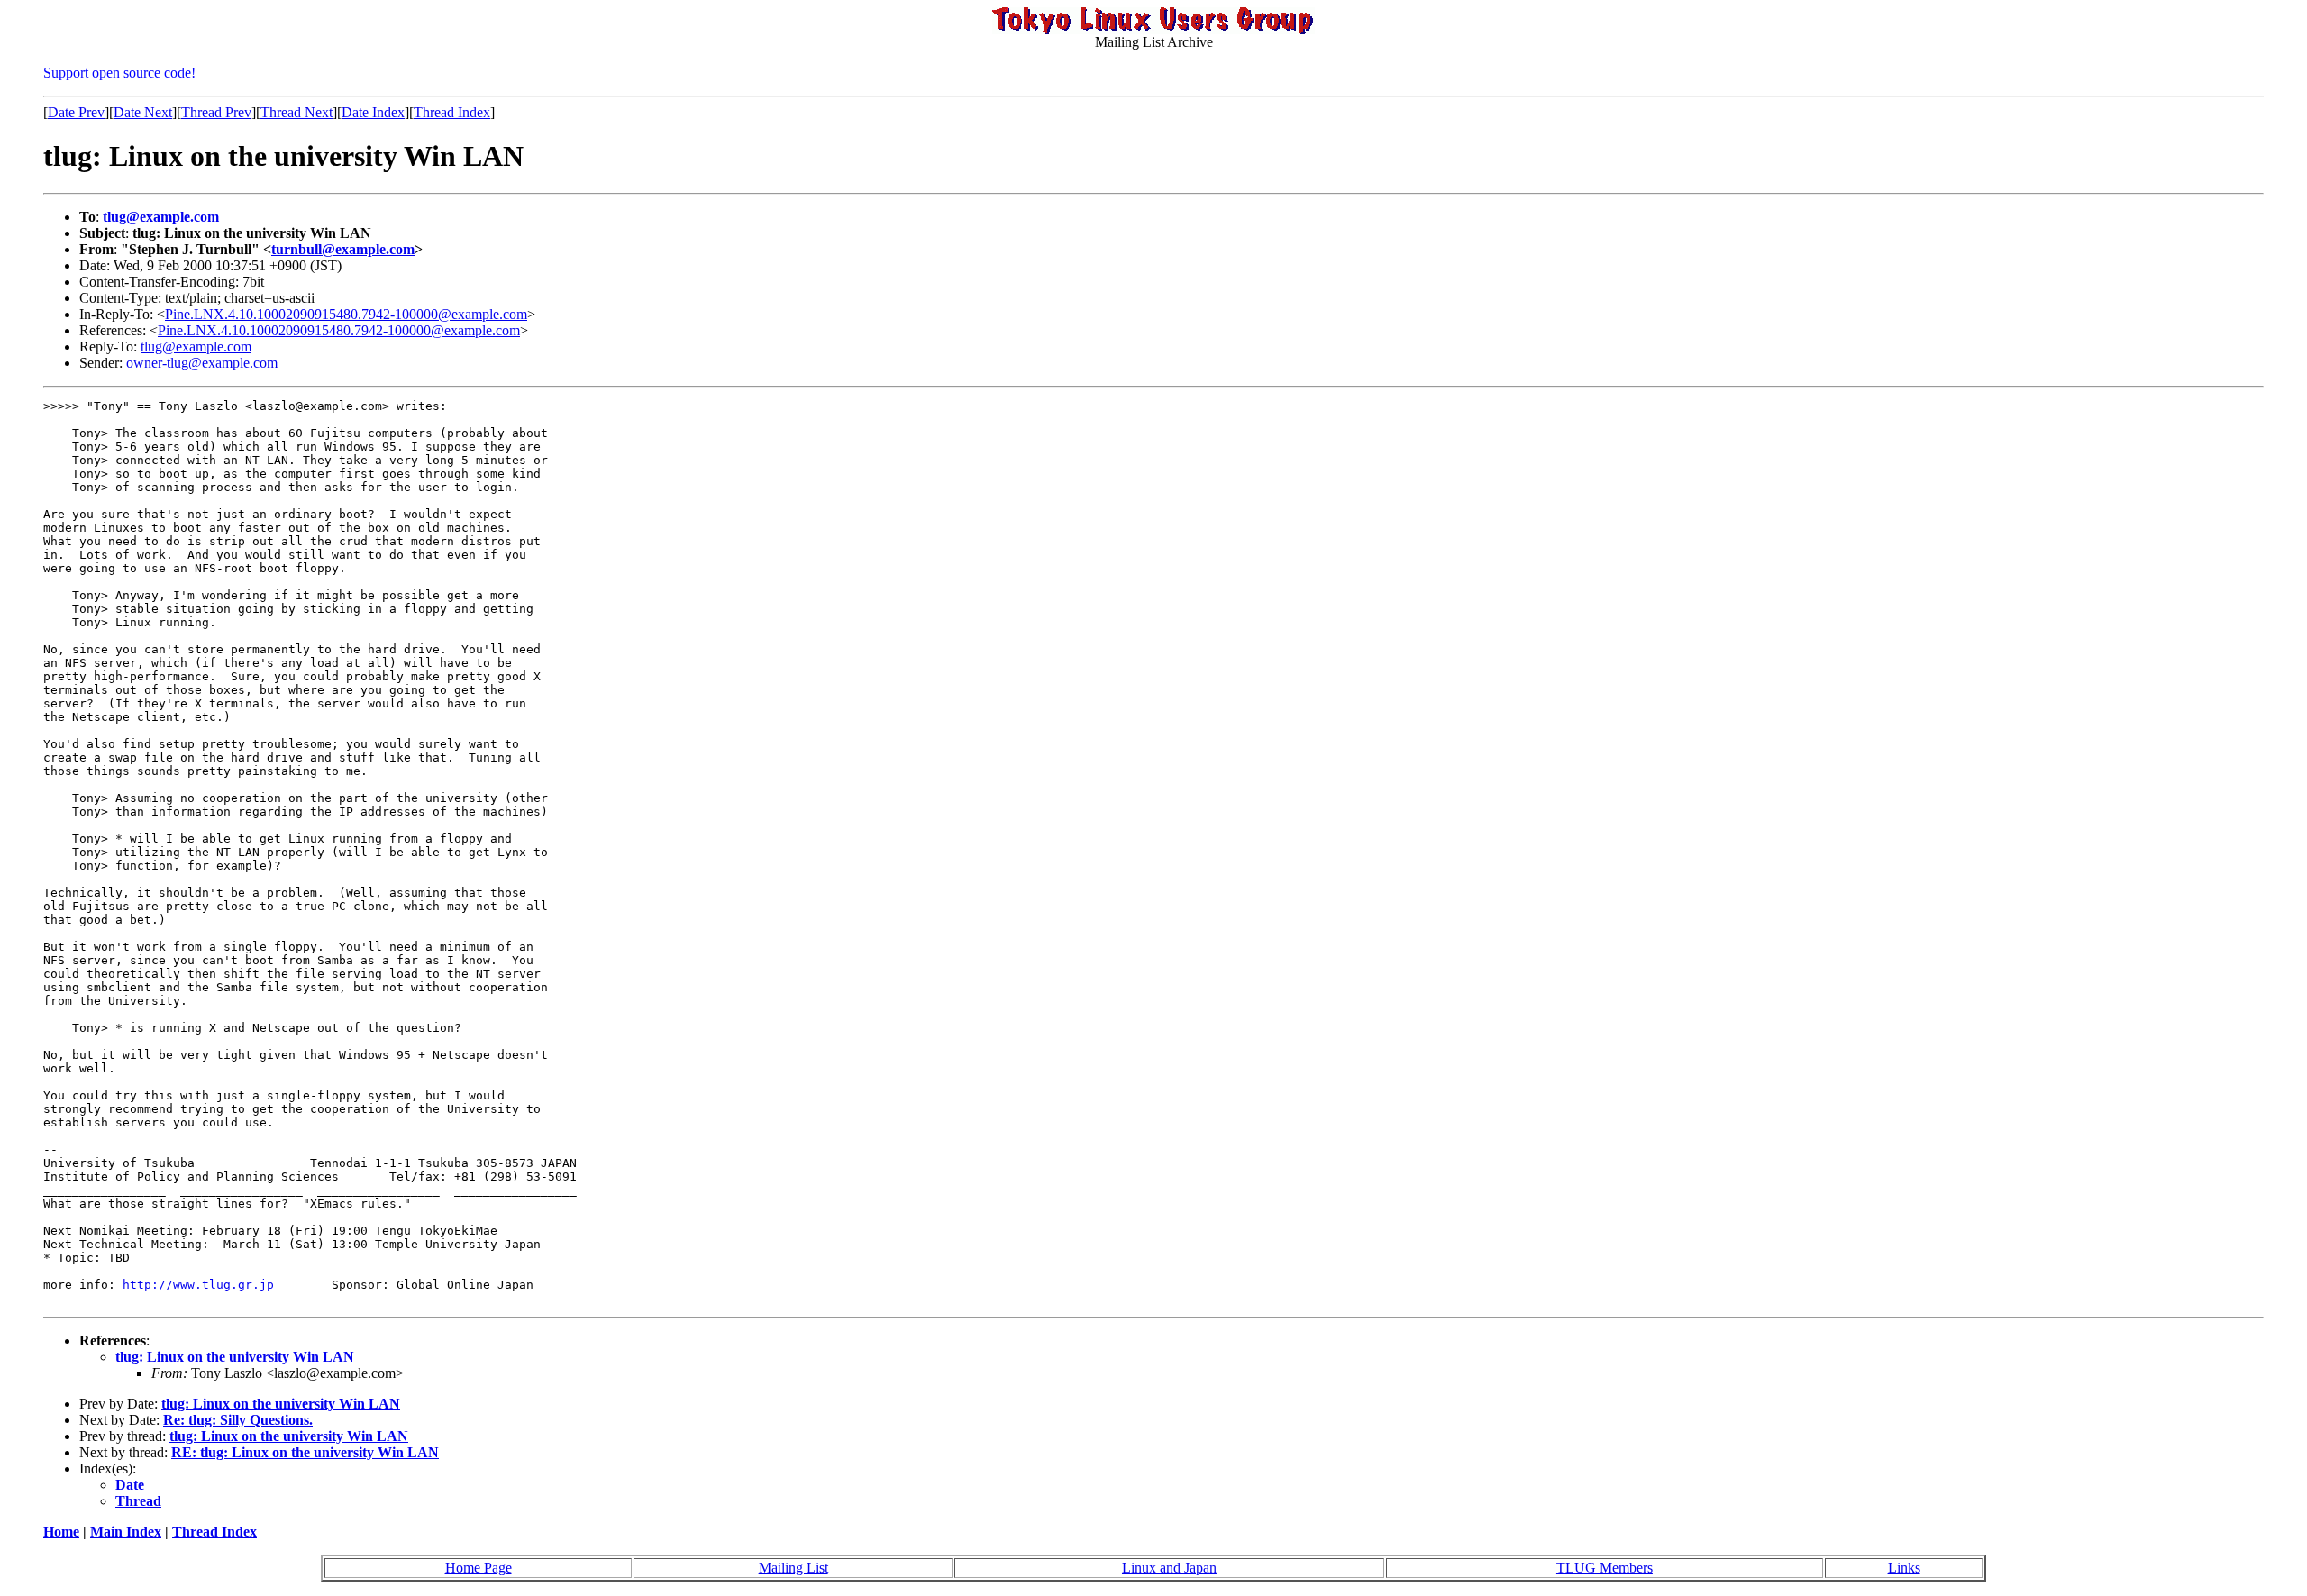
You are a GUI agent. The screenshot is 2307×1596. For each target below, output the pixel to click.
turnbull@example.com (343, 249)
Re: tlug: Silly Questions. (238, 1420)
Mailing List (793, 1568)
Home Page (479, 1568)
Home (61, 1532)
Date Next (143, 112)
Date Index (373, 112)
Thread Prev (216, 112)
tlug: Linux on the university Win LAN (235, 1357)
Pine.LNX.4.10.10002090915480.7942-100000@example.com (346, 314)
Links (1904, 1568)
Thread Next (296, 112)
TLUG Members (1605, 1568)
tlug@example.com (161, 217)
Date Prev (76, 112)
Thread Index (452, 112)
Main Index (126, 1532)
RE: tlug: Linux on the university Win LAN (305, 1452)
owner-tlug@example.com (202, 363)
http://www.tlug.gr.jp (198, 1285)
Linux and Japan (1169, 1568)
